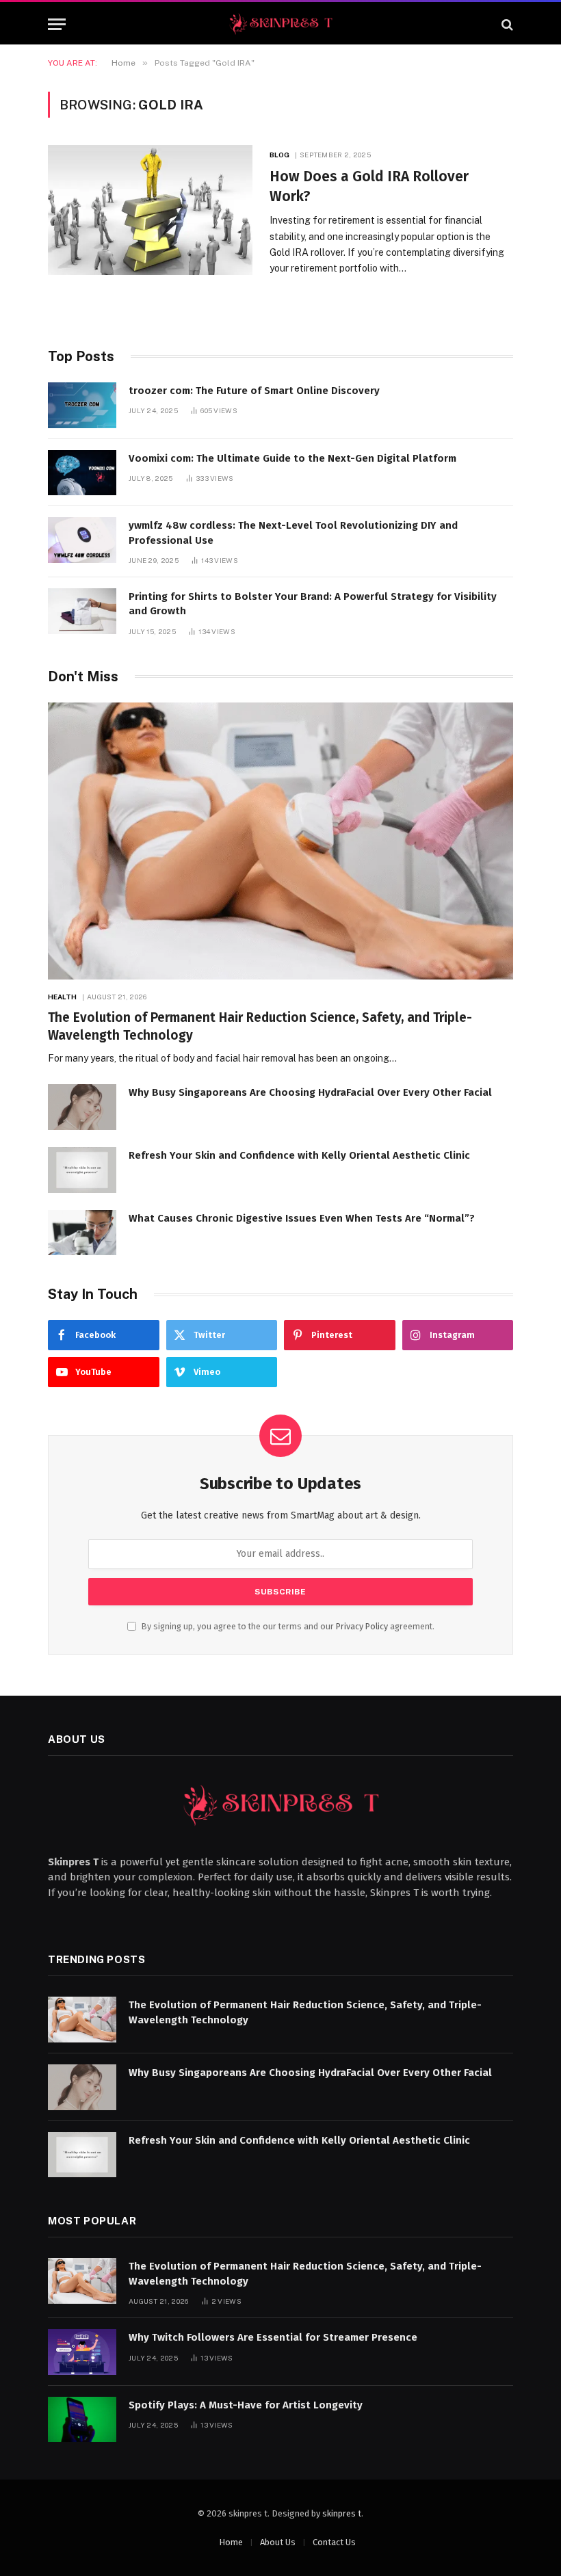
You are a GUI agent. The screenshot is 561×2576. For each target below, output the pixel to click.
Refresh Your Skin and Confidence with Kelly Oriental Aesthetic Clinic (299, 1155)
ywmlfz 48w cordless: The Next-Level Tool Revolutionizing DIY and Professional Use (293, 533)
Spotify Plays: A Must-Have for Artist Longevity (246, 2405)
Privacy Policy (362, 1626)
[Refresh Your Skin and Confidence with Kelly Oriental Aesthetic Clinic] (82, 1170)
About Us (278, 2542)
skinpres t (342, 2513)
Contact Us (334, 2542)
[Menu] (57, 24)
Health (63, 997)
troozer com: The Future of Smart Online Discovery (254, 391)
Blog (279, 155)
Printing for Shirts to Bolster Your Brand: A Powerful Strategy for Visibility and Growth (313, 604)
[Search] (506, 24)
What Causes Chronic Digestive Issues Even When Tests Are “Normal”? (302, 1218)
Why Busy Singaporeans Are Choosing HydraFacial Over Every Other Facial (310, 1092)
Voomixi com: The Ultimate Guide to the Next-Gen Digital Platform (292, 458)
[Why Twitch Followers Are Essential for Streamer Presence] (82, 2352)
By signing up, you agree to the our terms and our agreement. (287, 1626)
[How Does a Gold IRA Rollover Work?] (150, 210)
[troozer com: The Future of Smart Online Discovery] (82, 405)
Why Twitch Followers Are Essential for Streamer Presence (273, 2337)
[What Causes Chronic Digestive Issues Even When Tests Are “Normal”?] (82, 1233)
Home (231, 2542)
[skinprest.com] (280, 24)
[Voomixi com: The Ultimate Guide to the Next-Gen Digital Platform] (82, 473)
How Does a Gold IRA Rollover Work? (369, 186)
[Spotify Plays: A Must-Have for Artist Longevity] (82, 2420)
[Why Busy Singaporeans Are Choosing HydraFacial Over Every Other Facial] (82, 1107)
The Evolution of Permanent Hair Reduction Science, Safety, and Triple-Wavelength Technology (260, 1026)
